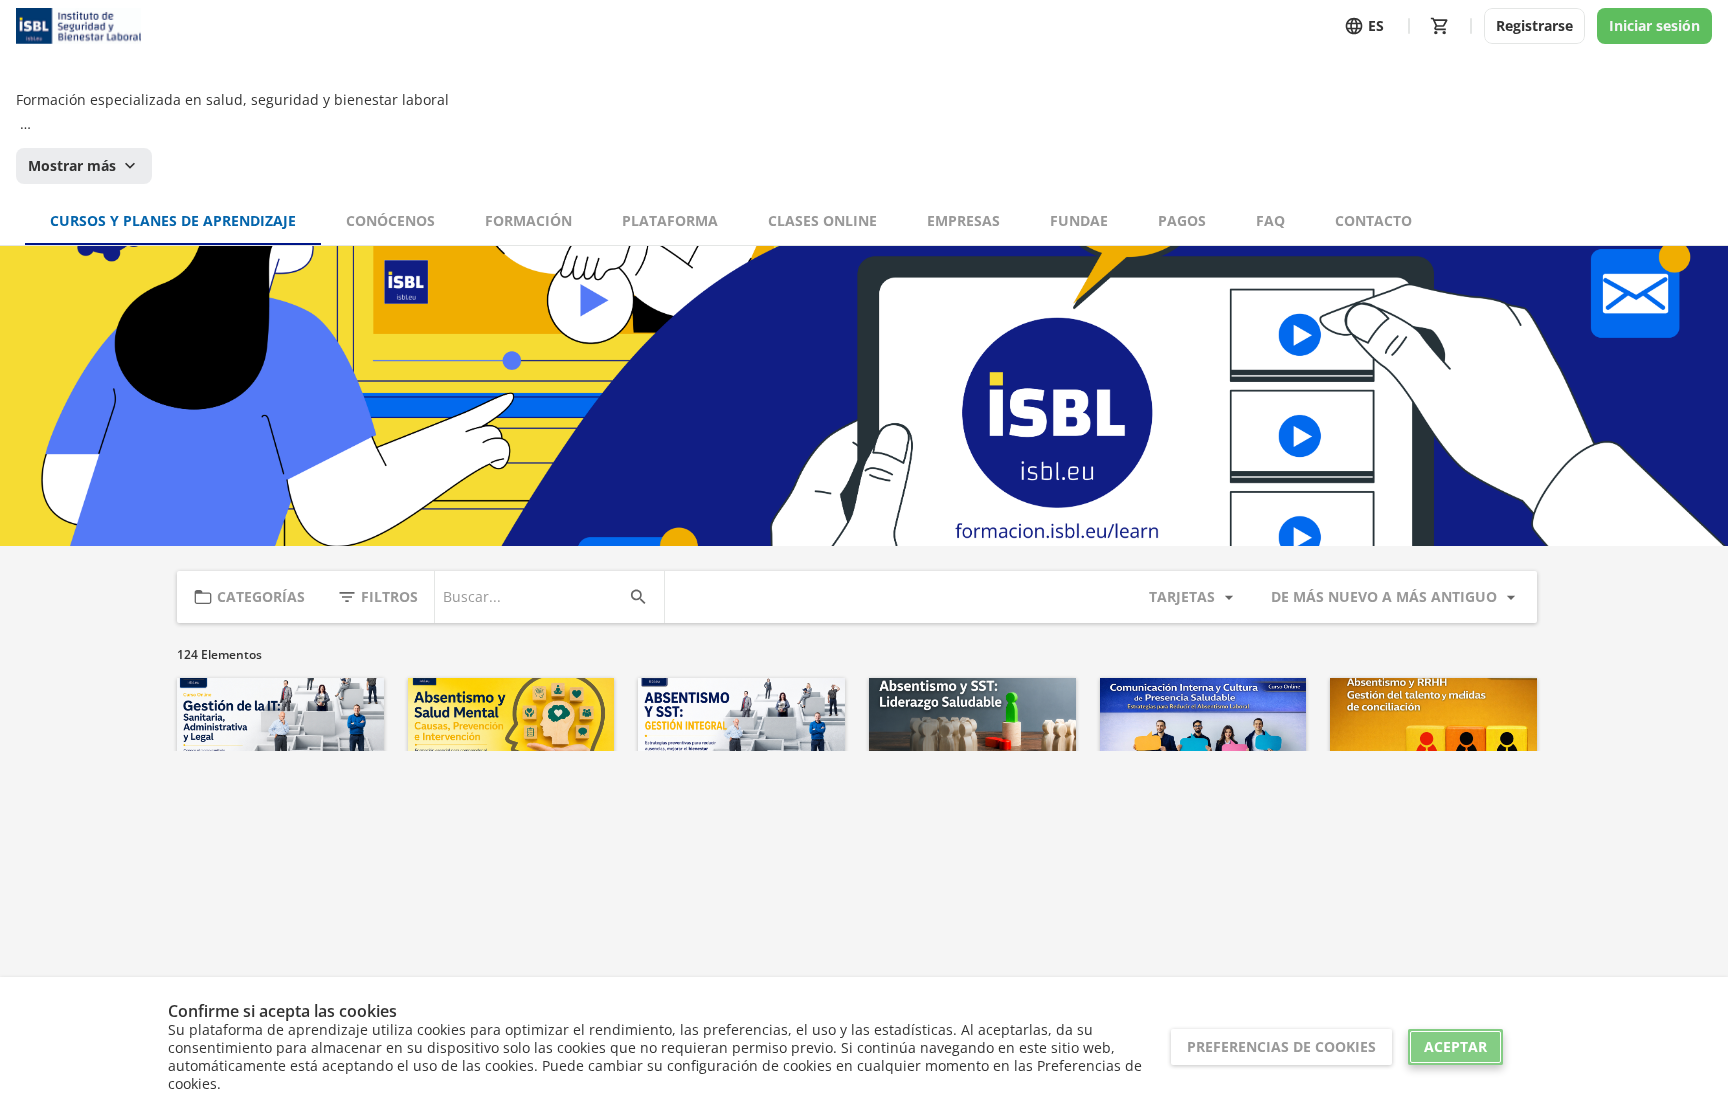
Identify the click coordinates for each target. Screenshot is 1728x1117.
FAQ (1270, 220)
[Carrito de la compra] (1440, 26)
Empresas (963, 220)
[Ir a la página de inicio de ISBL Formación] (78, 26)
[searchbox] (531, 597)
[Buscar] (638, 597)
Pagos (1182, 220)
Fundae (1079, 220)
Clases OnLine (822, 220)
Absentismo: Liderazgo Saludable (959, 810)
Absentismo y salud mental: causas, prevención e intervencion (509, 819)
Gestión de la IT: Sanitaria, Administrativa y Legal (278, 810)
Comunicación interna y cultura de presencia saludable (1193, 819)
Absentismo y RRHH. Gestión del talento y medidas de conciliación (1424, 819)
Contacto (1373, 220)
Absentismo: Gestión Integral (721, 810)
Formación (528, 220)
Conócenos (390, 220)
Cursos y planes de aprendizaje (173, 220)
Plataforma (670, 220)
